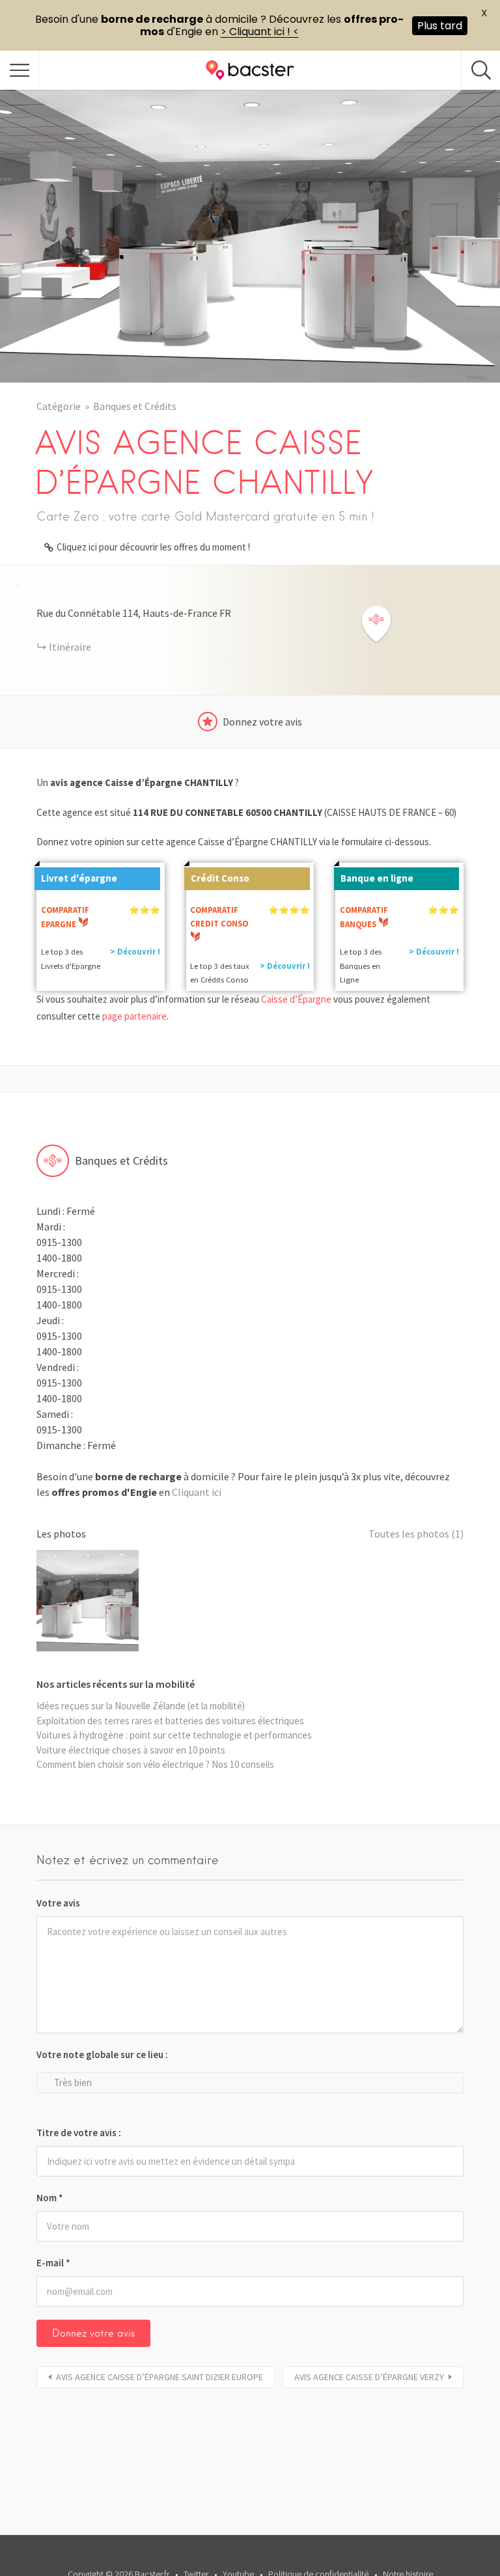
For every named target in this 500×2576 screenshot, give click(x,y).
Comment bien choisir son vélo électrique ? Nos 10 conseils (155, 1764)
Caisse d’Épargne (296, 999)
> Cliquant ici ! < (260, 32)
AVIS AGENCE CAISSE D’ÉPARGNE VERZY (369, 2377)
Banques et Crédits (135, 406)
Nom (50, 2198)
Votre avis (58, 1903)
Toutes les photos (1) (416, 1534)
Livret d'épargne (79, 878)
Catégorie (59, 406)
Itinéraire (70, 647)
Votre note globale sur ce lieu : (102, 2054)
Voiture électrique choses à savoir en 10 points (131, 1750)
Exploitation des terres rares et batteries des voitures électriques (170, 1721)
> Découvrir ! (135, 952)
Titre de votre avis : (79, 2133)
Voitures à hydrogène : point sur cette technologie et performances (174, 1735)
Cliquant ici (197, 1492)
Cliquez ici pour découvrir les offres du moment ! (153, 547)
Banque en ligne (377, 878)
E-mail (53, 2263)
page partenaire (134, 1016)
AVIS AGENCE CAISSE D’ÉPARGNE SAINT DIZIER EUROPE (160, 2377)
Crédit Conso (220, 878)
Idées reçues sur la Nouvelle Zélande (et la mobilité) (141, 1706)
